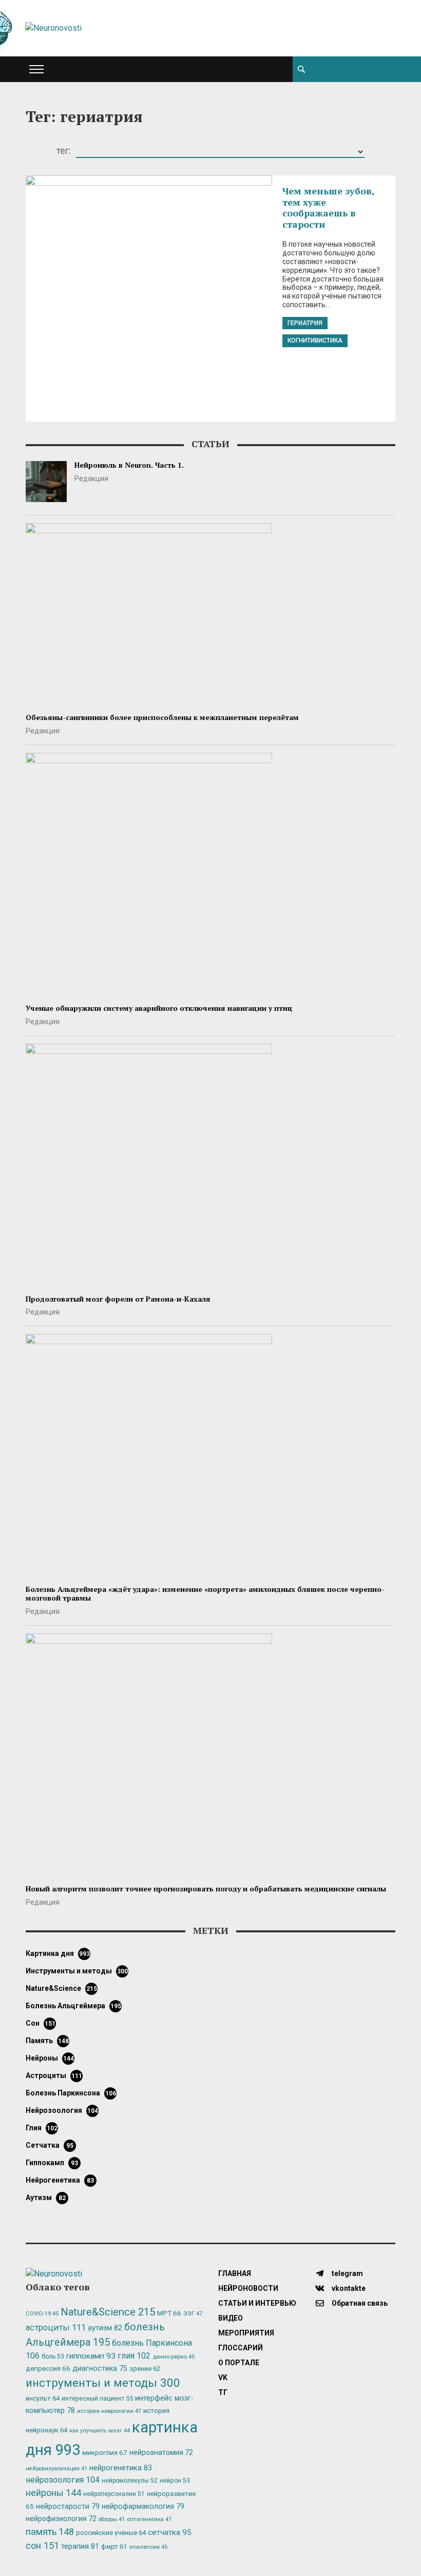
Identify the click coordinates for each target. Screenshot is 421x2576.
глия (42, 2128)
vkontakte (348, 2288)
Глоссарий (241, 2348)
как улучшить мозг (100, 2431)
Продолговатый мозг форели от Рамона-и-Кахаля (118, 1299)
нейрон (175, 2481)
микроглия (105, 2452)
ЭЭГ (193, 2313)
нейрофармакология (143, 2507)
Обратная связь (359, 2303)
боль (53, 2357)
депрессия (48, 2368)
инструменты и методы (77, 1971)
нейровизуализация (56, 2469)
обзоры (112, 2519)
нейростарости (68, 2507)
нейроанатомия (161, 2452)
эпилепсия (148, 2547)
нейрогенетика (60, 2180)
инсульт (43, 2398)
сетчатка (50, 2145)
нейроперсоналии (114, 2494)
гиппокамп (52, 2163)
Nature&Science (61, 1988)
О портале (239, 2363)
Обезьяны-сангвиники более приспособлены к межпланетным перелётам (162, 717)
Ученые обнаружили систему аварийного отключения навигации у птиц (159, 1008)
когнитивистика (315, 341)
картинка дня (58, 1953)
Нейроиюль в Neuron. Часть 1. (129, 465)
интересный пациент (97, 2398)
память (47, 2041)
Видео (231, 2318)
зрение (145, 2369)
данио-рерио (174, 2357)
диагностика (100, 2368)
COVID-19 (42, 2314)
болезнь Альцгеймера (73, 2006)
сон (41, 2023)
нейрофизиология (61, 2519)
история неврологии (109, 2411)
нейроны (50, 2058)
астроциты (54, 2075)
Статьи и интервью (257, 2303)
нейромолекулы (130, 2481)
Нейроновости (248, 2288)
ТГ (223, 2392)
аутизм (46, 2198)
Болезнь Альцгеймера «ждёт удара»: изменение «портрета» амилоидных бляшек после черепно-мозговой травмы (205, 1593)
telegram (347, 2273)
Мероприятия (246, 2333)
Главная (235, 2273)
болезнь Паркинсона (71, 2093)
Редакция (91, 478)
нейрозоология (62, 2110)
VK (223, 2378)
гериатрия (305, 323)
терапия (80, 2546)
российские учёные (111, 2533)
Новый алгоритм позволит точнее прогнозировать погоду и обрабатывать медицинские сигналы (206, 1889)
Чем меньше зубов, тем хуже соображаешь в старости (328, 207)
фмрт (114, 2547)
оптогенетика (149, 2519)
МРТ (169, 2313)
